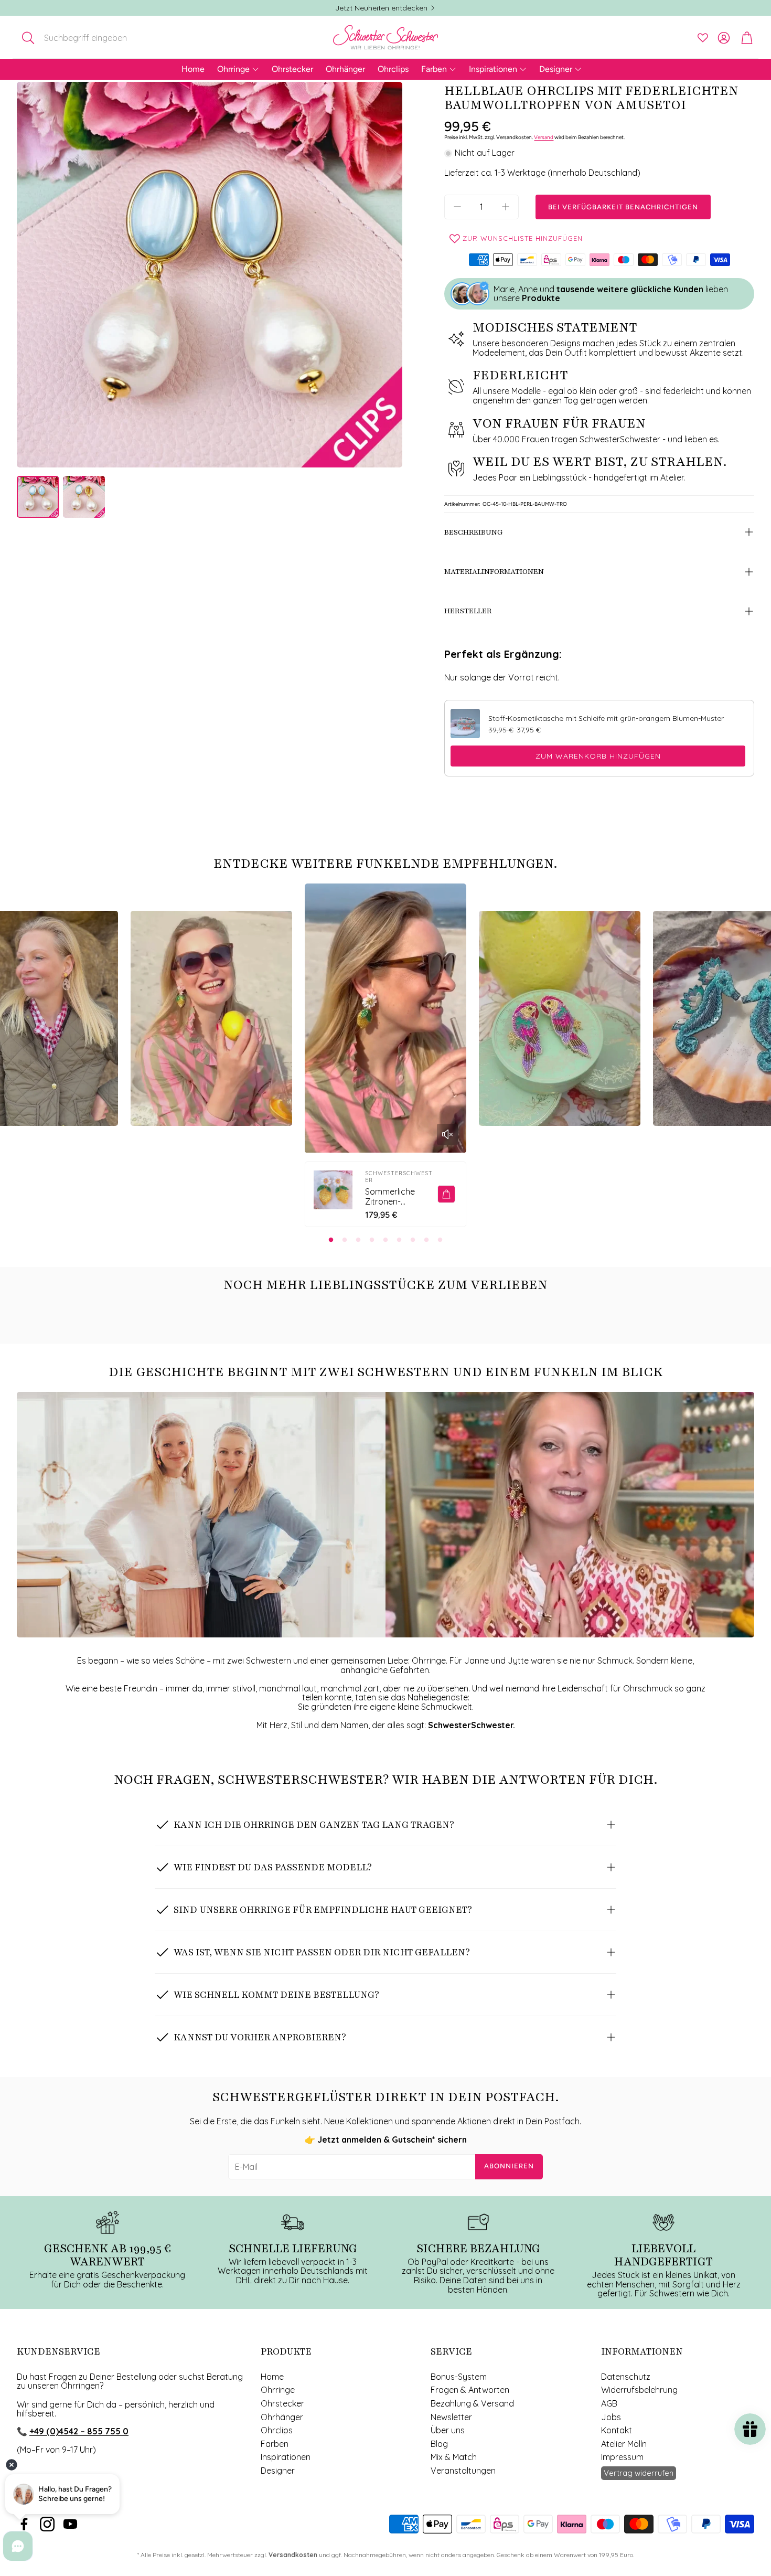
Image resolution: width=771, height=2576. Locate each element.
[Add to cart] (446, 1194)
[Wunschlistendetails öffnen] (703, 38)
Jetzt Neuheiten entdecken (381, 8)
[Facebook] (24, 2524)
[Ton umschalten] (447, 1134)
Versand (544, 137)
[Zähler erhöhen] (506, 207)
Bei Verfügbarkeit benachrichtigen (623, 207)
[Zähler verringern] (457, 207)
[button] (86, 38)
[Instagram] (47, 2524)
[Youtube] (70, 2524)
